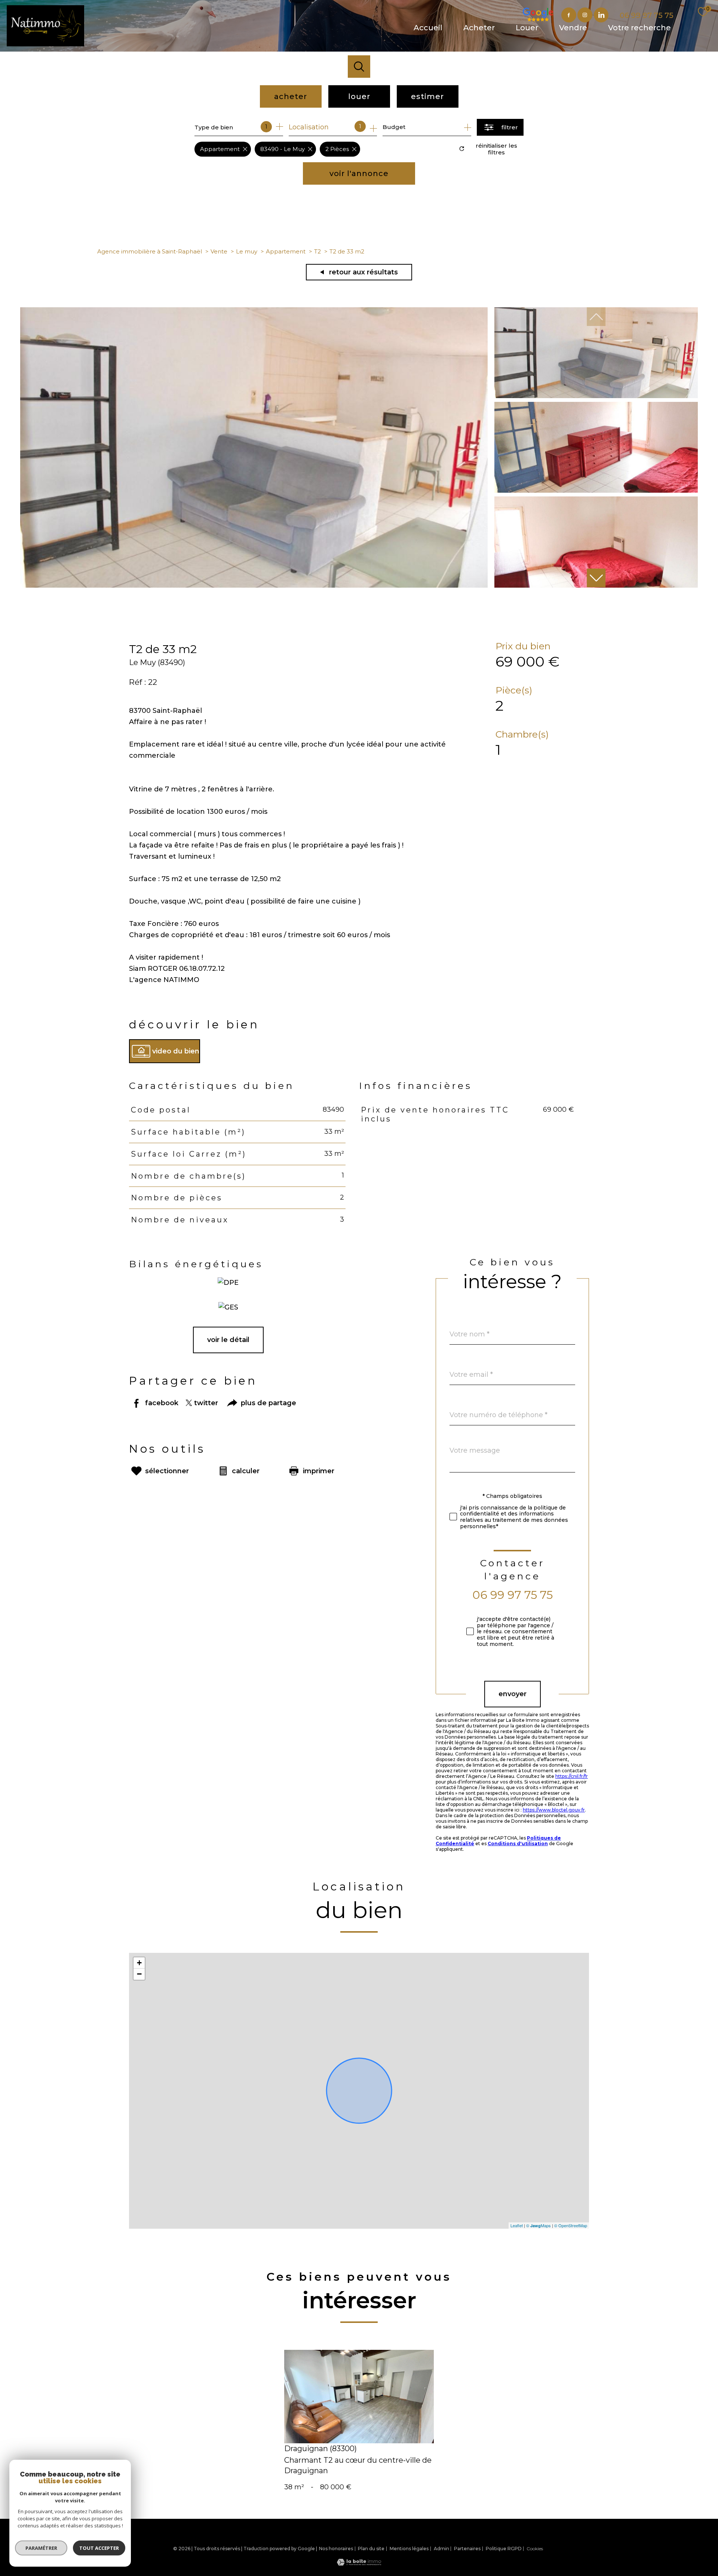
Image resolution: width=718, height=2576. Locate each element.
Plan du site (371, 2549)
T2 (317, 251)
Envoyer (513, 1694)
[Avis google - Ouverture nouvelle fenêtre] (553, 15)
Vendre (573, 28)
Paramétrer (41, 2548)
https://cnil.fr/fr (572, 1776)
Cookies (535, 2549)
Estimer (427, 96)
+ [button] (139, 1963)
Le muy (247, 251)
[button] (596, 578)
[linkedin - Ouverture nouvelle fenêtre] (601, 15)
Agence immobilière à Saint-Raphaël (150, 251)
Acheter (479, 28)
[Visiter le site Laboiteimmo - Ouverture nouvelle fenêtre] (359, 2563)
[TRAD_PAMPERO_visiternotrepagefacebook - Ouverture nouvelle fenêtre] (569, 15)
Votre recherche (639, 28)
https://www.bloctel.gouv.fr (554, 1810)
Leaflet (517, 2225)
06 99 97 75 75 (513, 1595)
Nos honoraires (336, 2549)
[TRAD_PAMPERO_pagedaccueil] (45, 44)
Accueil (428, 28)
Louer (527, 28)
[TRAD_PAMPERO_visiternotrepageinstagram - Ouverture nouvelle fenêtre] (585, 15)
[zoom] (254, 585)
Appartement (286, 251)
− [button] (139, 1974)
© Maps (538, 2225)
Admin (441, 2549)
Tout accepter (99, 2548)
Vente (219, 251)
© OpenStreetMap (571, 2225)
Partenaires (467, 2549)
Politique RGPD (504, 2549)
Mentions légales (409, 2549)
